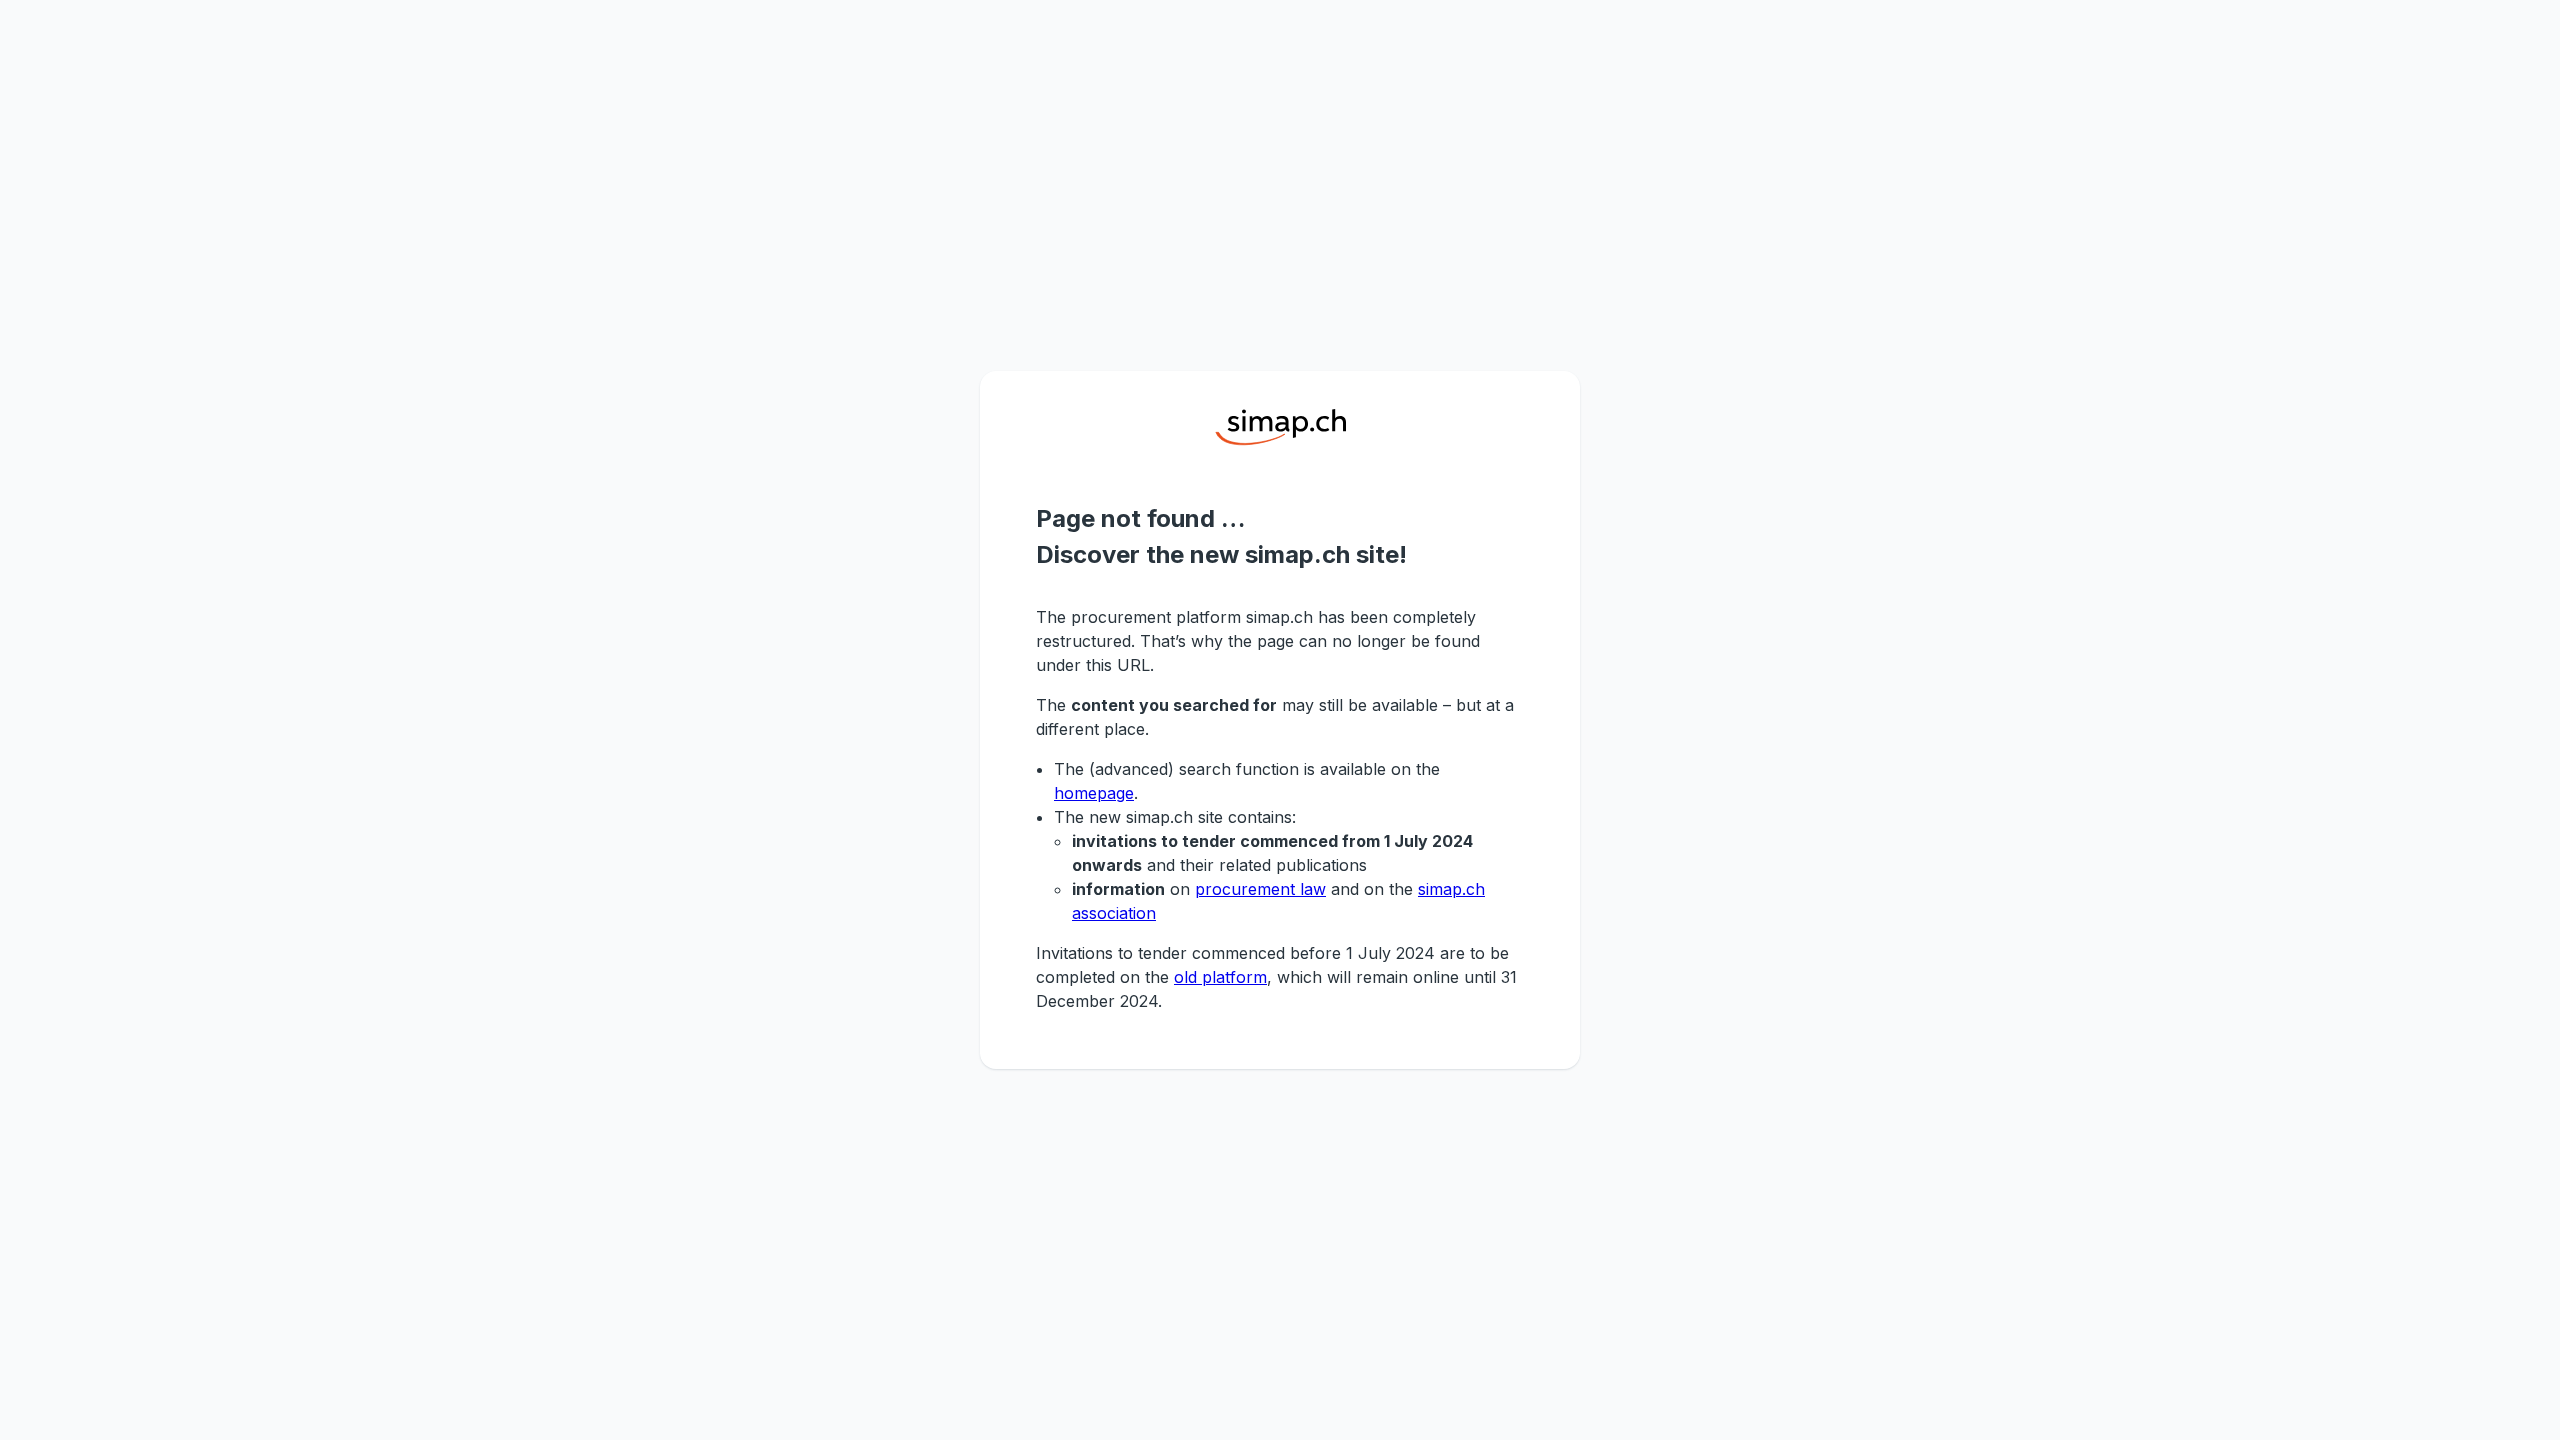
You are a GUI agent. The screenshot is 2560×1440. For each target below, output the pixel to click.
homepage (1094, 793)
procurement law (1260, 889)
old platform (1220, 977)
